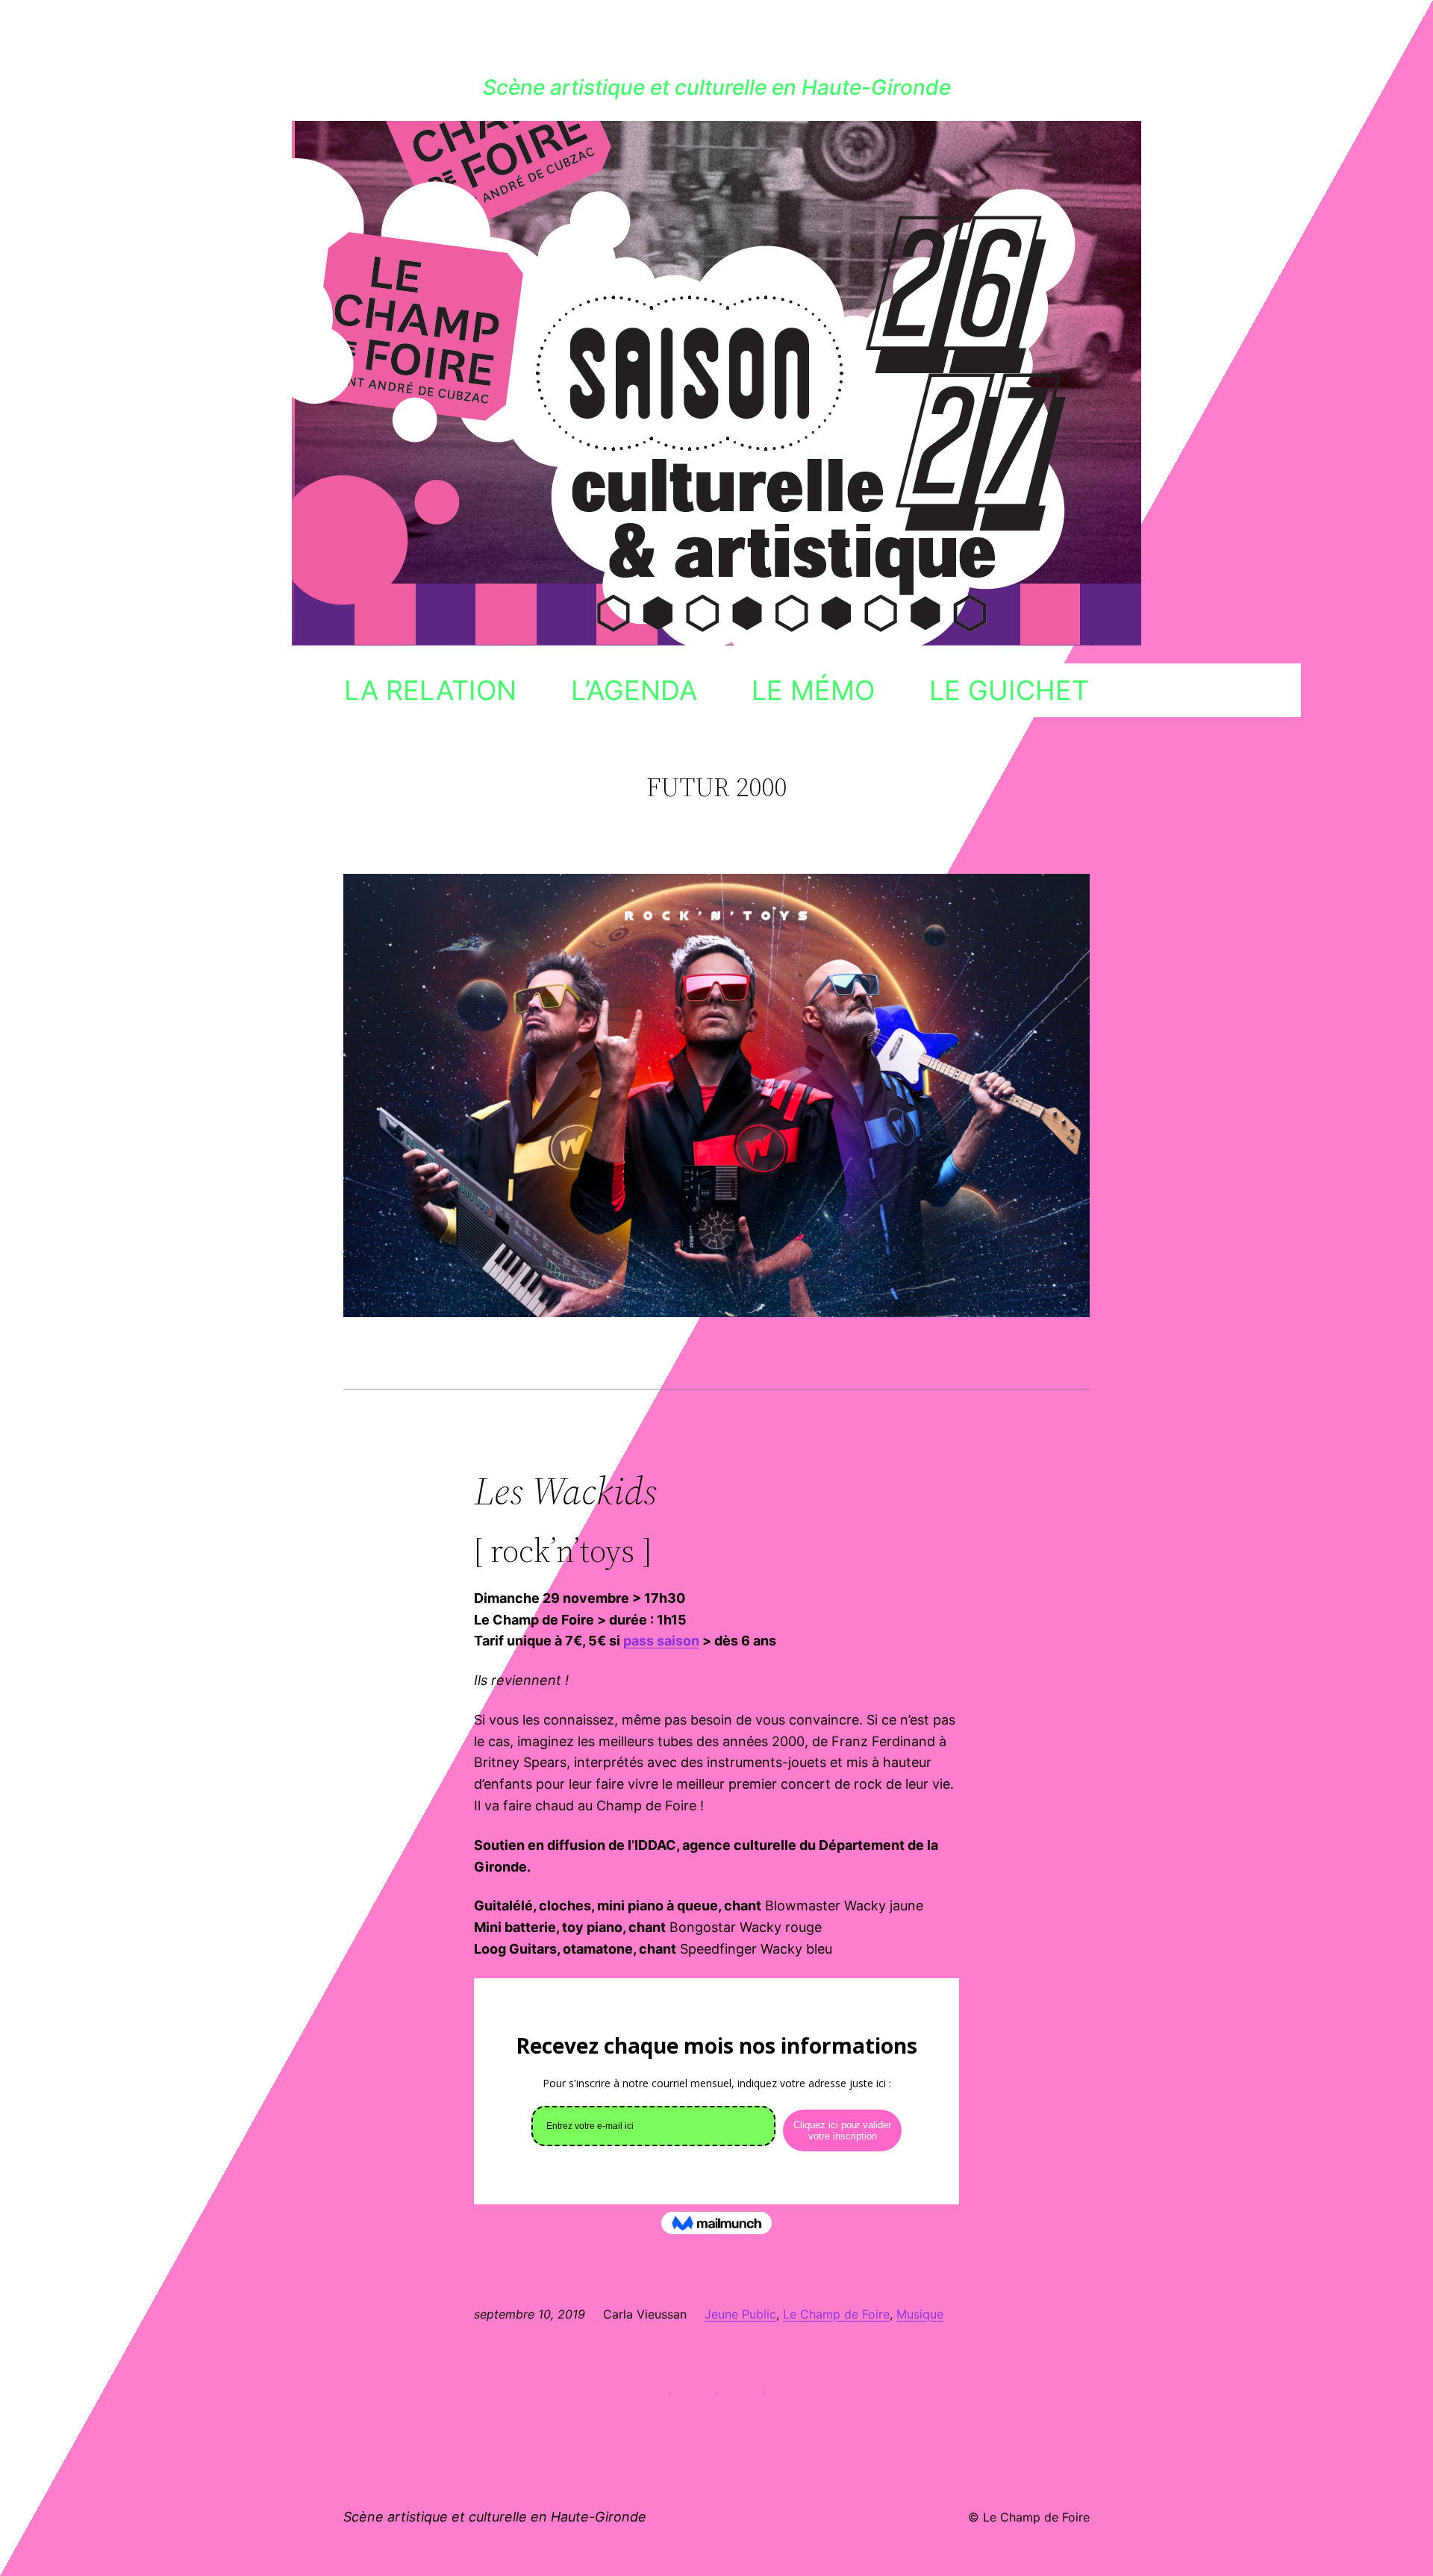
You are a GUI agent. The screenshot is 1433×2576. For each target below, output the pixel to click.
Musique (920, 2314)
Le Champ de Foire (836, 2314)
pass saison (661, 1641)
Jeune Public (740, 2314)
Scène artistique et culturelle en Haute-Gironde (717, 87)
